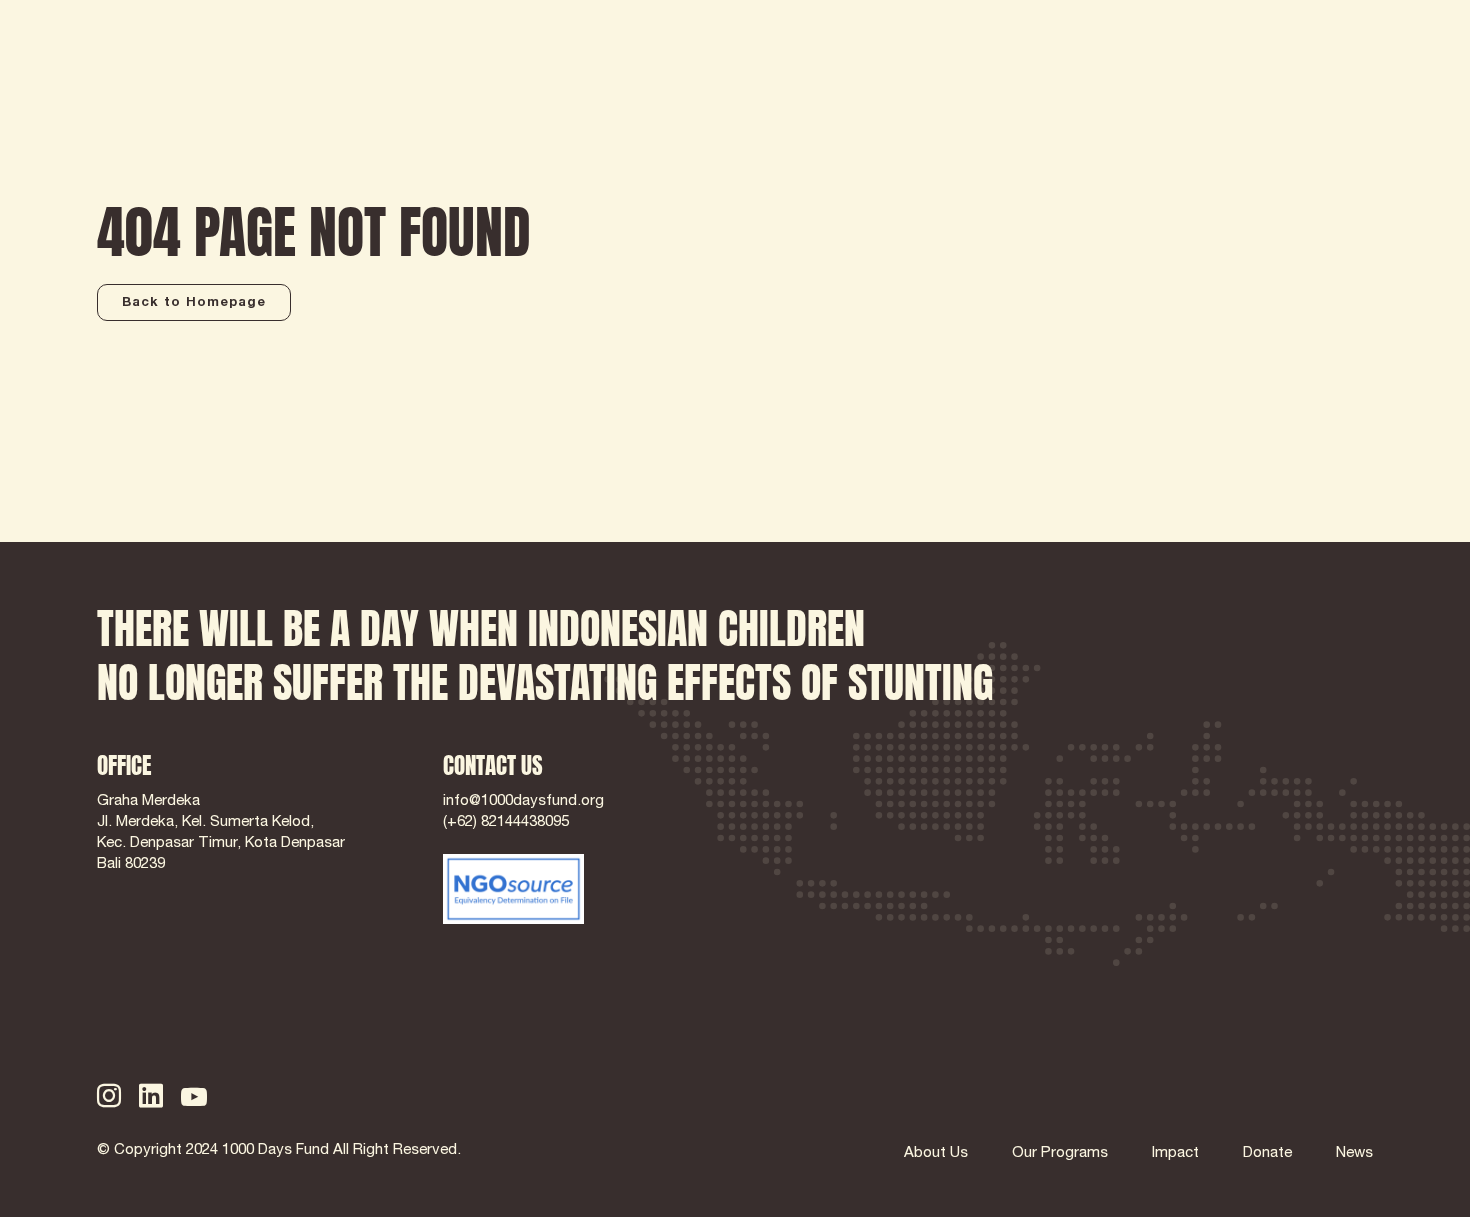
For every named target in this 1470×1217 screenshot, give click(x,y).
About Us (936, 1153)
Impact (1175, 1153)
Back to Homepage (194, 303)
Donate (1267, 1153)
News (1354, 1153)
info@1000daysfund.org (523, 801)
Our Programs (1060, 1153)
